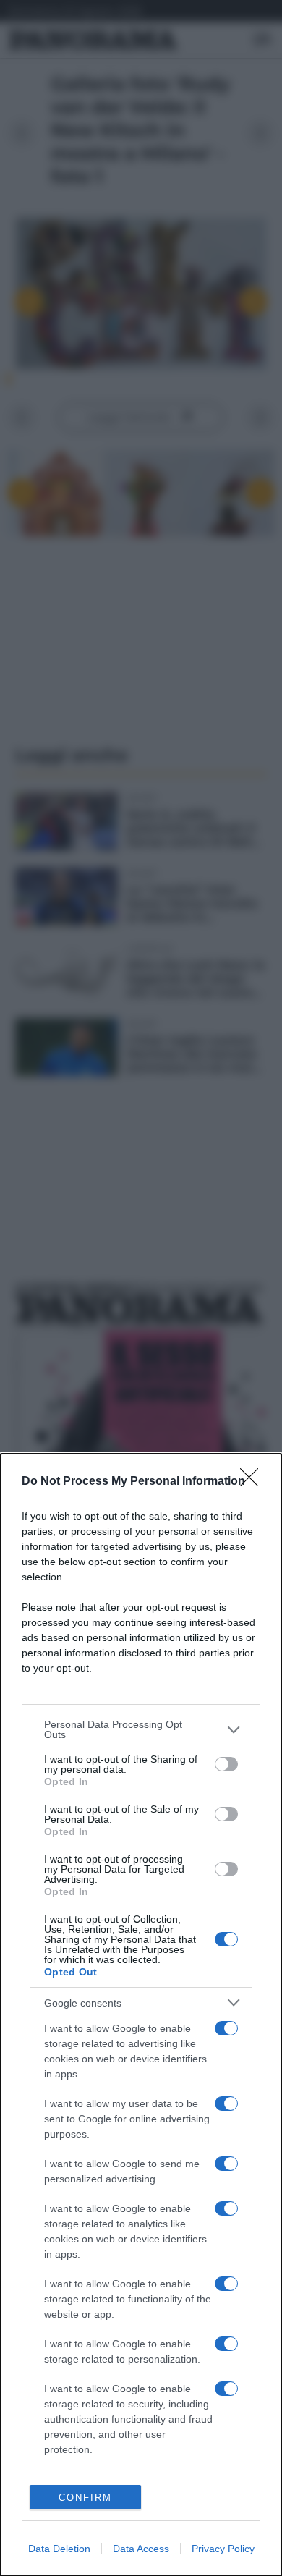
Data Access (141, 2549)
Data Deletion (59, 2549)
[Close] (254, 1482)
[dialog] (141, 2015)
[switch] (226, 1764)
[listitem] (141, 1729)
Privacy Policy (223, 2549)
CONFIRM (85, 2497)
